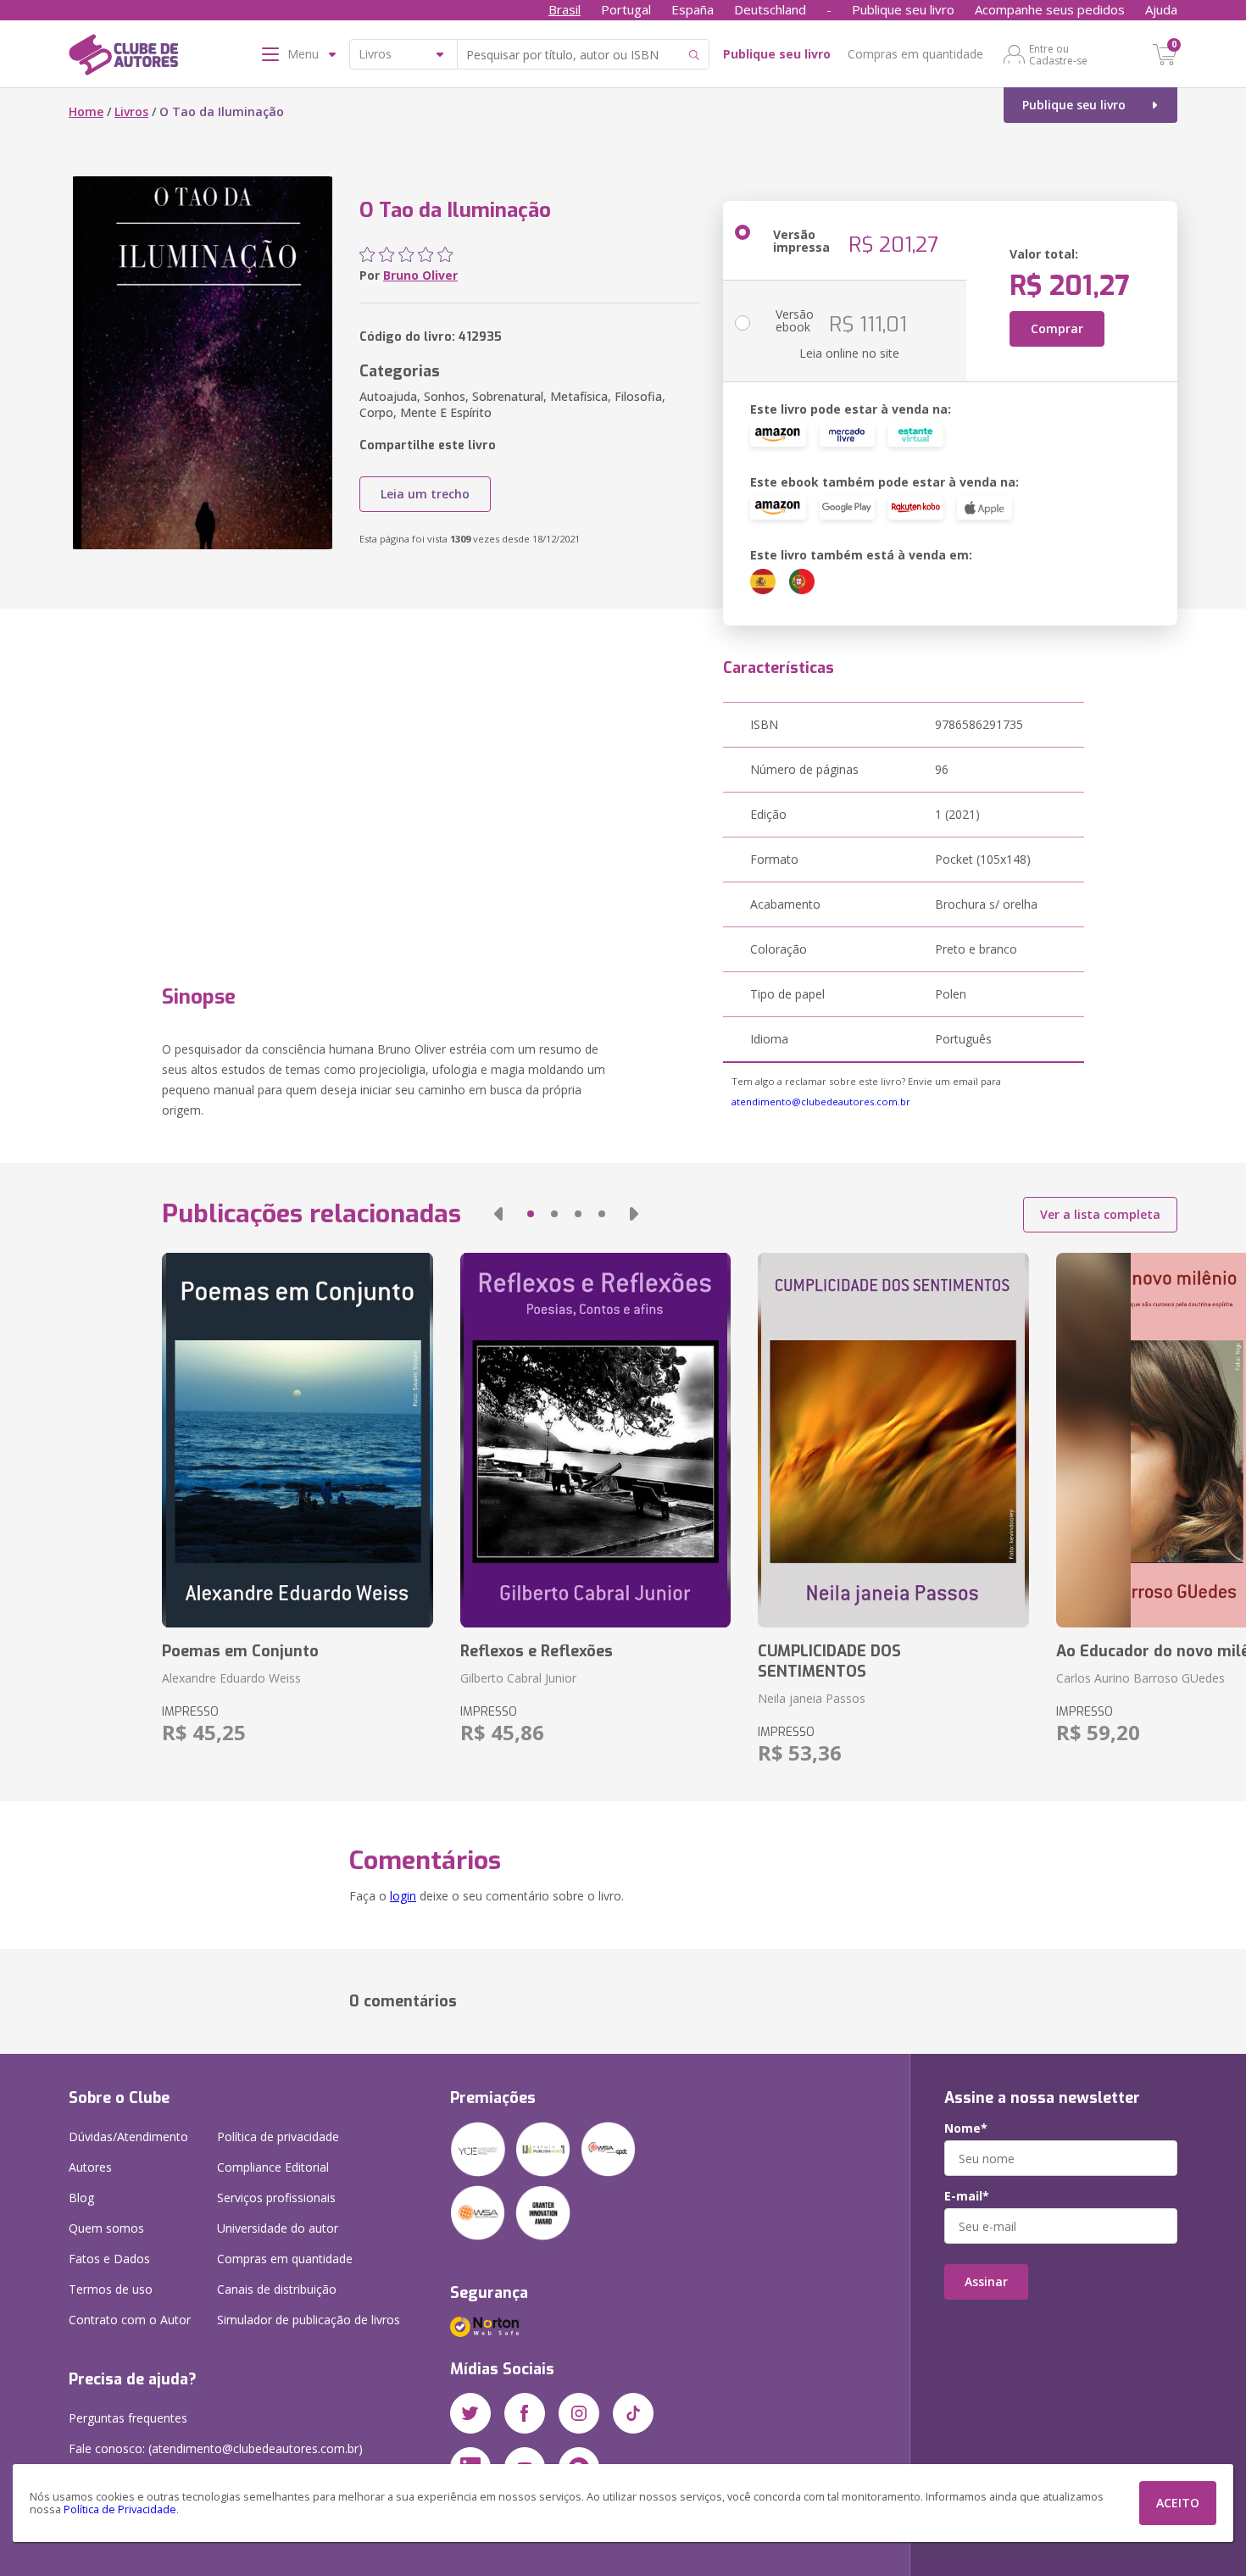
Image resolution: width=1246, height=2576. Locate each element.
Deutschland (770, 9)
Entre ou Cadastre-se (1058, 54)
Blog (81, 2198)
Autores (90, 2167)
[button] (498, 1214)
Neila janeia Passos (812, 1698)
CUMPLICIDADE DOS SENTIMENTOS (829, 1661)
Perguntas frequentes (128, 2418)
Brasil (565, 9)
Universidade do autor (278, 2228)
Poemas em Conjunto (240, 1651)
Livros (131, 111)
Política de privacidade (278, 2136)
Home (86, 111)
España (693, 9)
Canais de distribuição (277, 2289)
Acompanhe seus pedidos (1050, 9)
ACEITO (1178, 2503)
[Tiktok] (633, 2413)
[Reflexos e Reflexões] (595, 1440)
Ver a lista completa (1100, 1214)
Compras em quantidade (915, 54)
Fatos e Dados (109, 2259)
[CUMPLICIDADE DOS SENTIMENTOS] (893, 1440)
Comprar (1057, 328)
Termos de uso (111, 2289)
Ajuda (1161, 9)
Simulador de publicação (309, 2320)
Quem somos (106, 2228)
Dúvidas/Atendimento (128, 2136)
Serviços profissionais (276, 2198)
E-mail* (967, 2196)
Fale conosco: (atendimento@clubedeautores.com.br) (216, 2448)
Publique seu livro (903, 9)
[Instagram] (579, 2413)
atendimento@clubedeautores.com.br (821, 1102)
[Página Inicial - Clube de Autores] (123, 58)
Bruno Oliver (420, 275)
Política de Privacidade (120, 2509)
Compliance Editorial (273, 2167)
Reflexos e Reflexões (537, 1651)
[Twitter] (470, 2413)
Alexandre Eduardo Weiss (231, 1678)
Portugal (626, 9)
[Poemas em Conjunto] (297, 1440)
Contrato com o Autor (130, 2320)
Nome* (966, 2128)
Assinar (986, 2281)
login (403, 1896)
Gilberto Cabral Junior (518, 1678)
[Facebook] (525, 2413)
